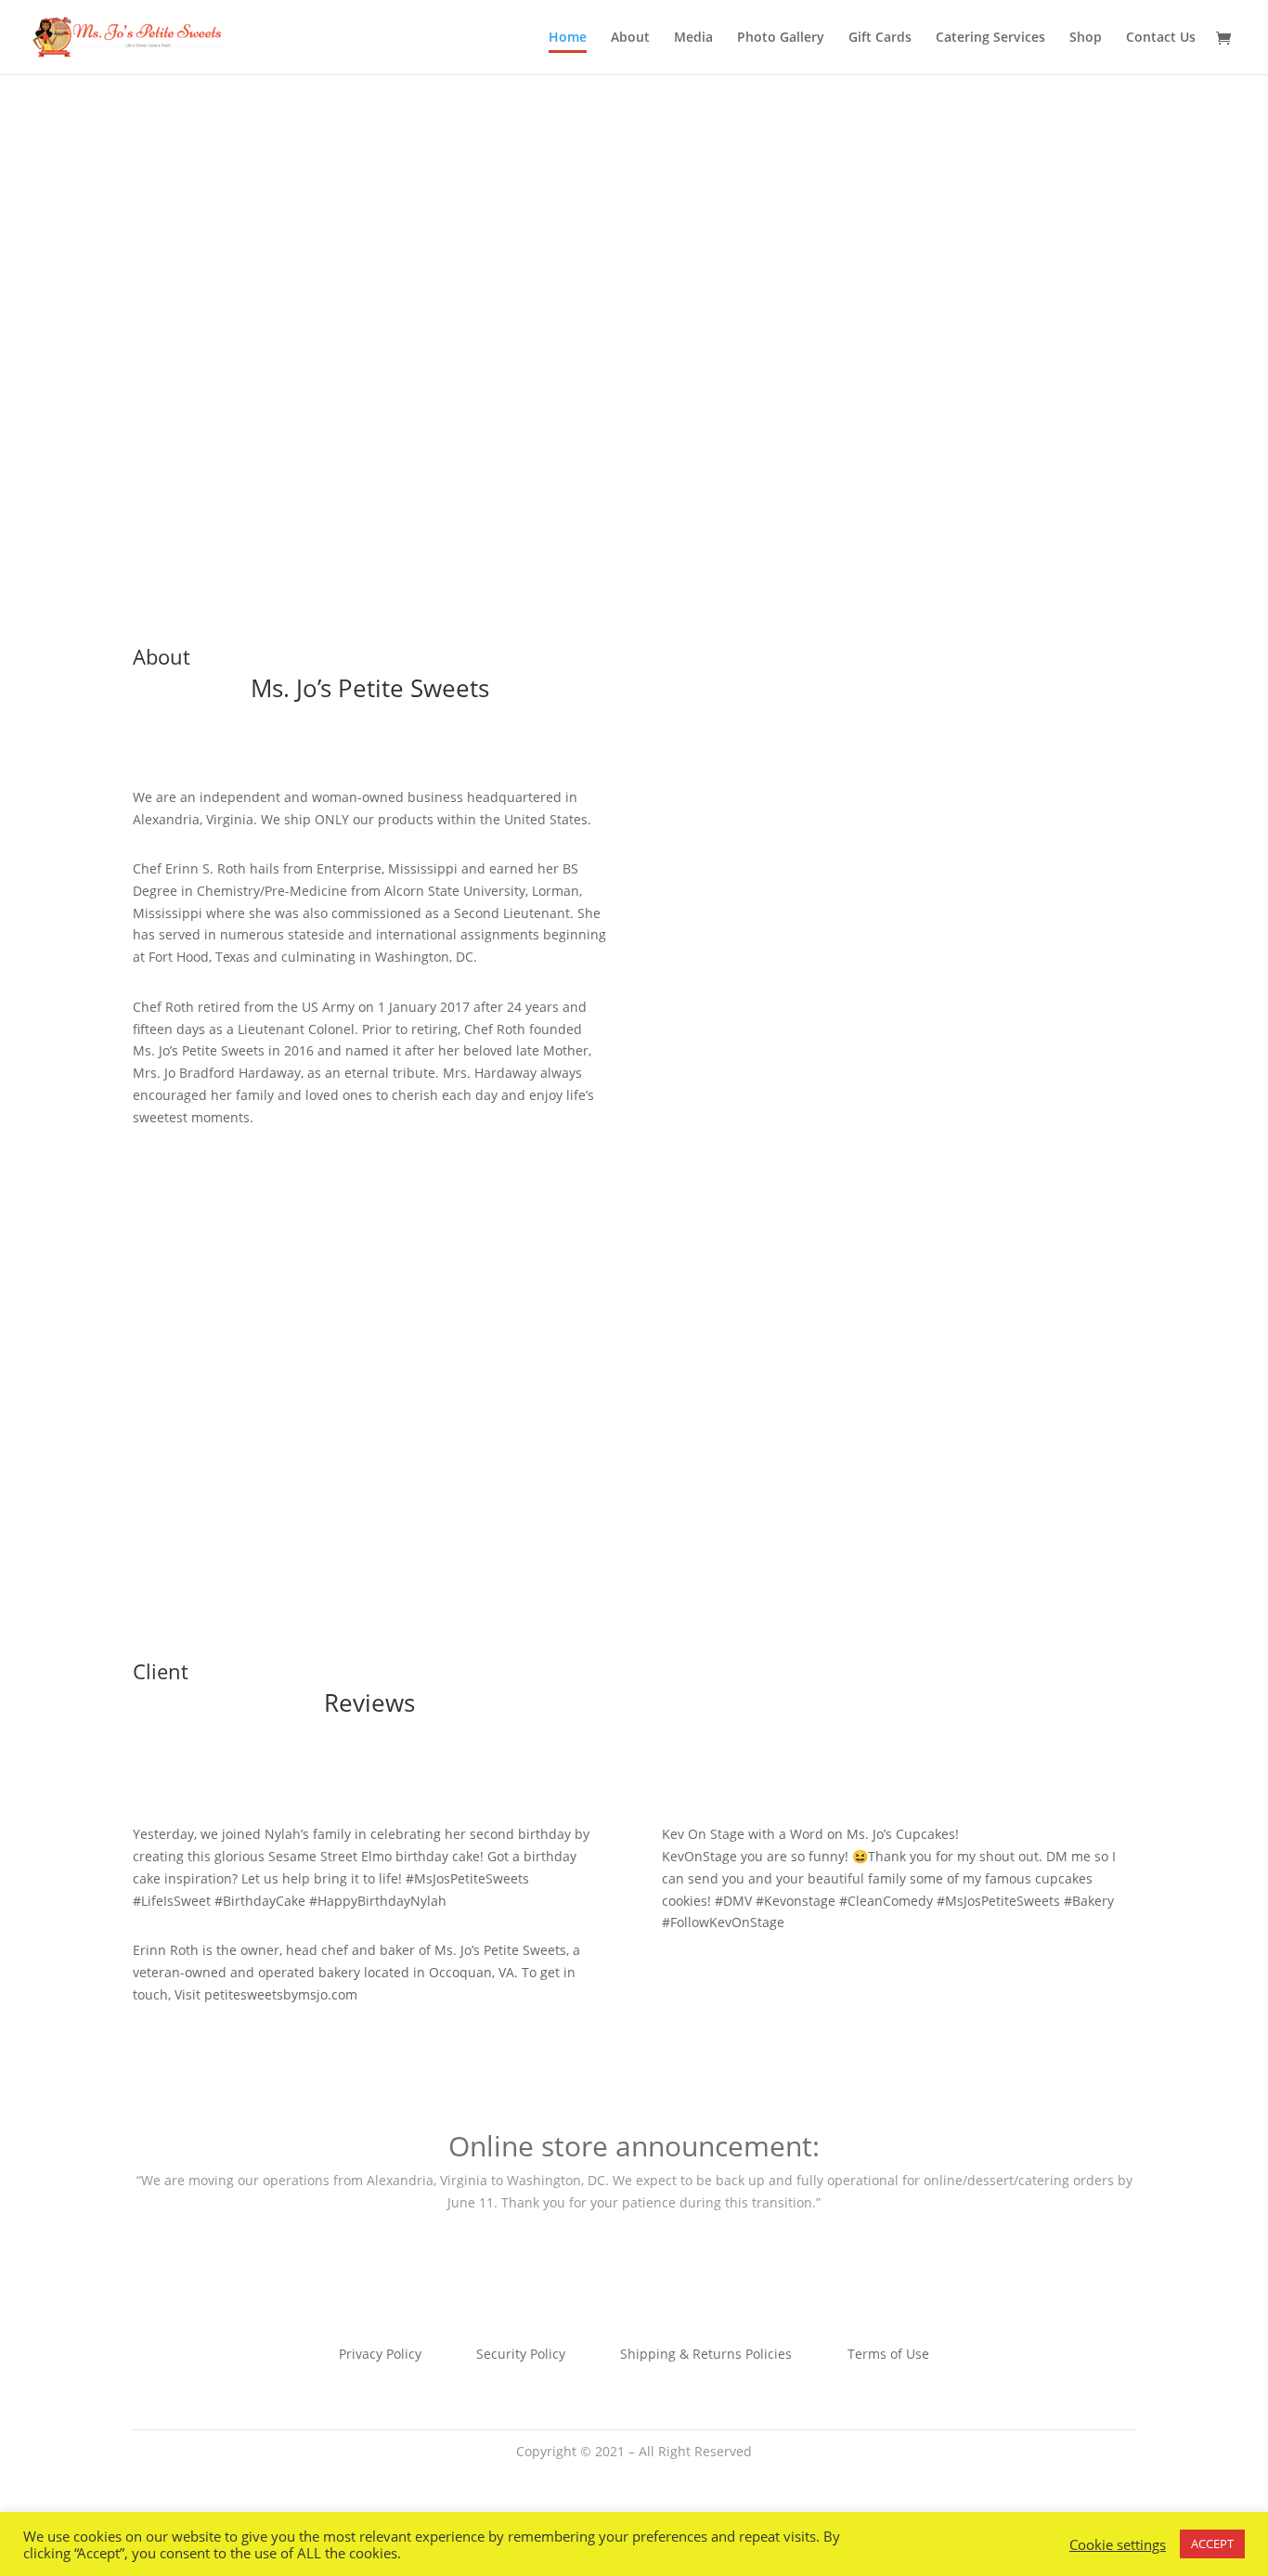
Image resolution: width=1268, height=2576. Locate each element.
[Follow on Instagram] (671, 2478)
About (630, 38)
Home (568, 38)
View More (634, 368)
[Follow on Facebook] (597, 2478)
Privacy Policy (380, 2355)
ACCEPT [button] (1212, 2544)
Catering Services (990, 38)
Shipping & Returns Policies (706, 2355)
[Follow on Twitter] (634, 2478)
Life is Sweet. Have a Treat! (634, 274)
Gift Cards (880, 38)
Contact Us (1161, 38)
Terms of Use (888, 2355)
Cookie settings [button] (1118, 2544)
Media (693, 38)
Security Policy (521, 2355)
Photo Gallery (781, 38)
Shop (1086, 38)
